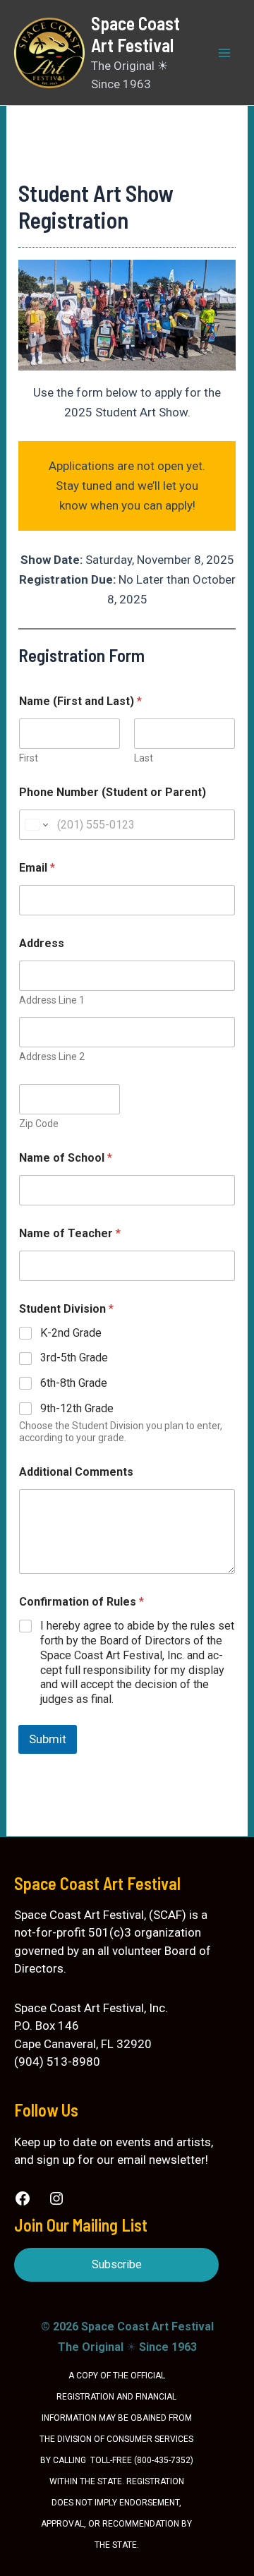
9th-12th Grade (77, 1408)
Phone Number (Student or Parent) (113, 792)
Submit (48, 1739)
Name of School (66, 1158)
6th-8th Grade (74, 1383)
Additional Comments (76, 1472)
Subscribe (117, 2264)
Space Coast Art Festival (135, 34)
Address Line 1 (52, 1000)
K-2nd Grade (71, 1333)
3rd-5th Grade (74, 1358)
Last (144, 758)
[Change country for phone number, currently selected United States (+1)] (36, 825)
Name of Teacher (70, 1233)
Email (37, 868)
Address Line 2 (52, 1057)
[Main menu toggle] (224, 53)
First (29, 758)
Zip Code (39, 1124)
